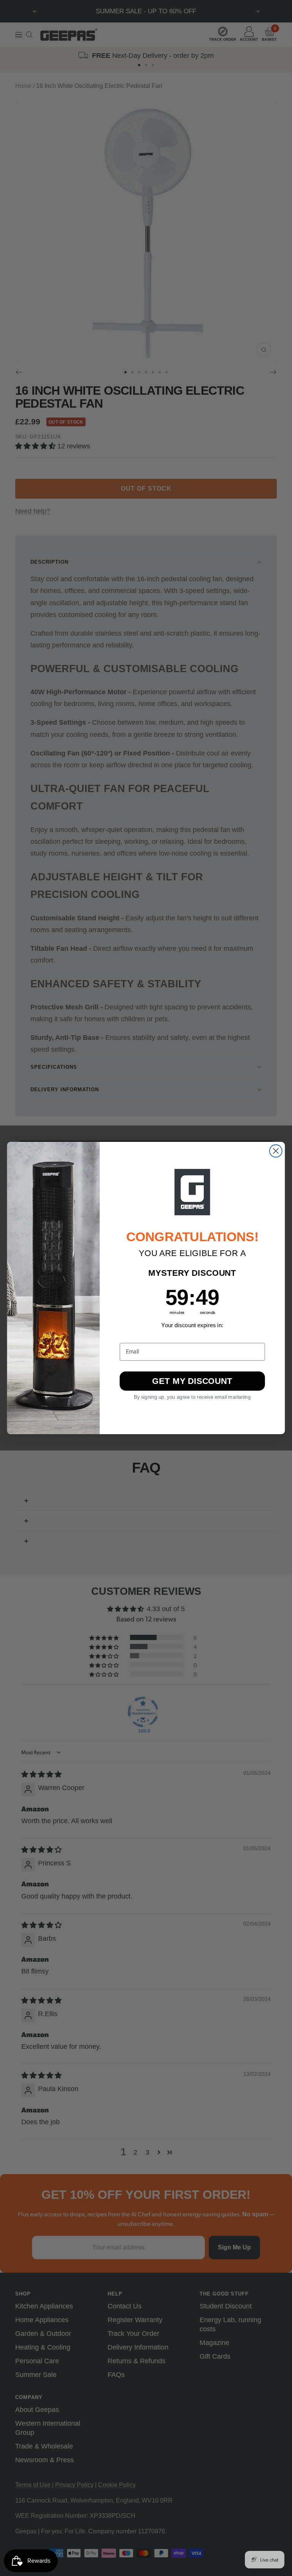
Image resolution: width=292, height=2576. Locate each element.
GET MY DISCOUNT (192, 1381)
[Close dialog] (276, 1151)
